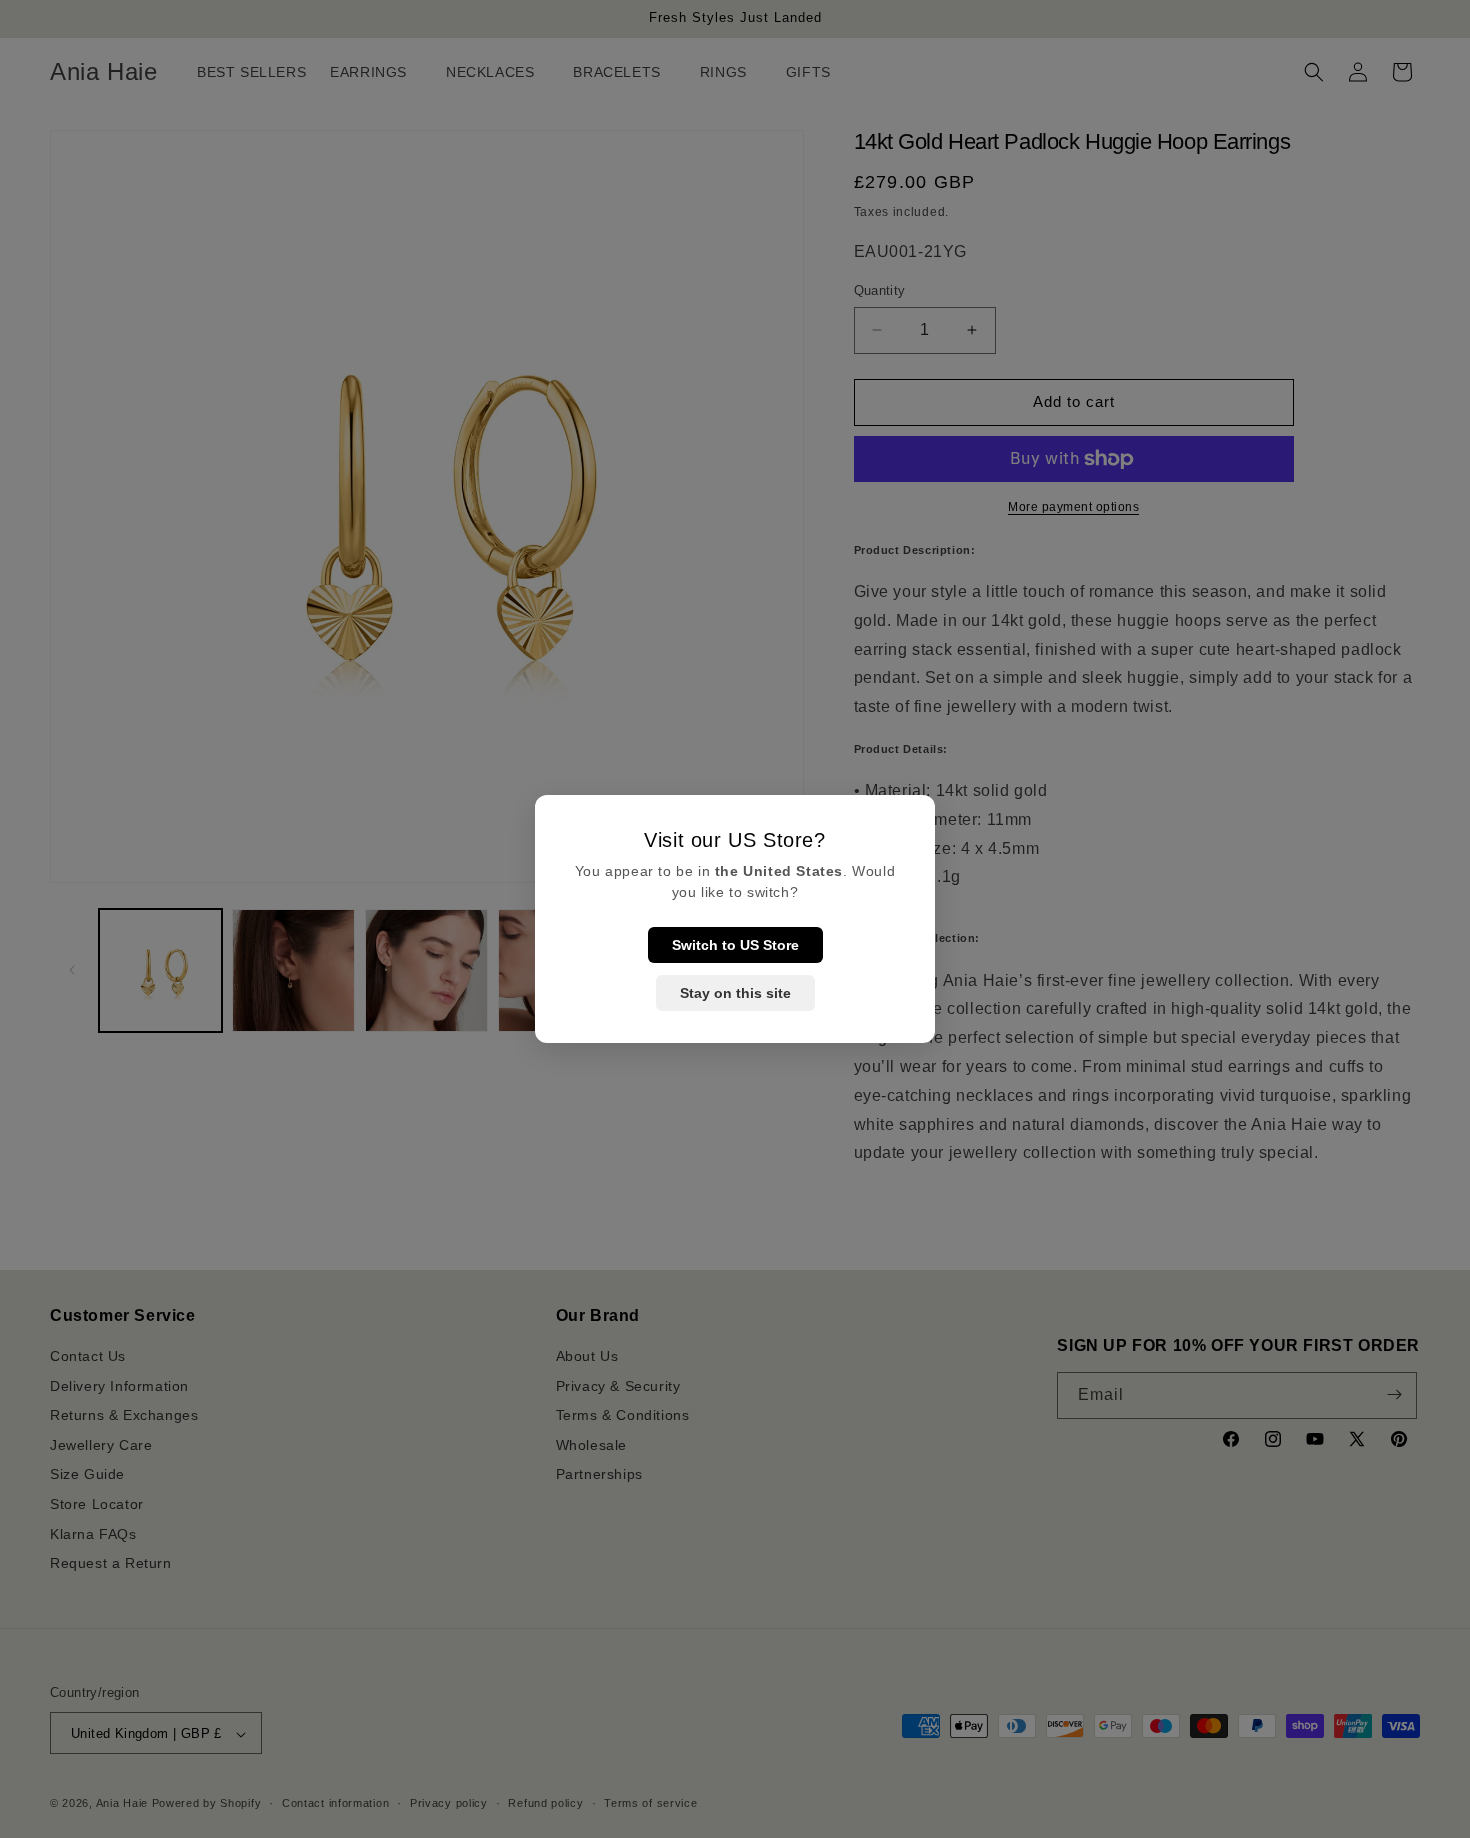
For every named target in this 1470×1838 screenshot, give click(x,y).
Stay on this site (735, 993)
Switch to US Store (735, 945)
